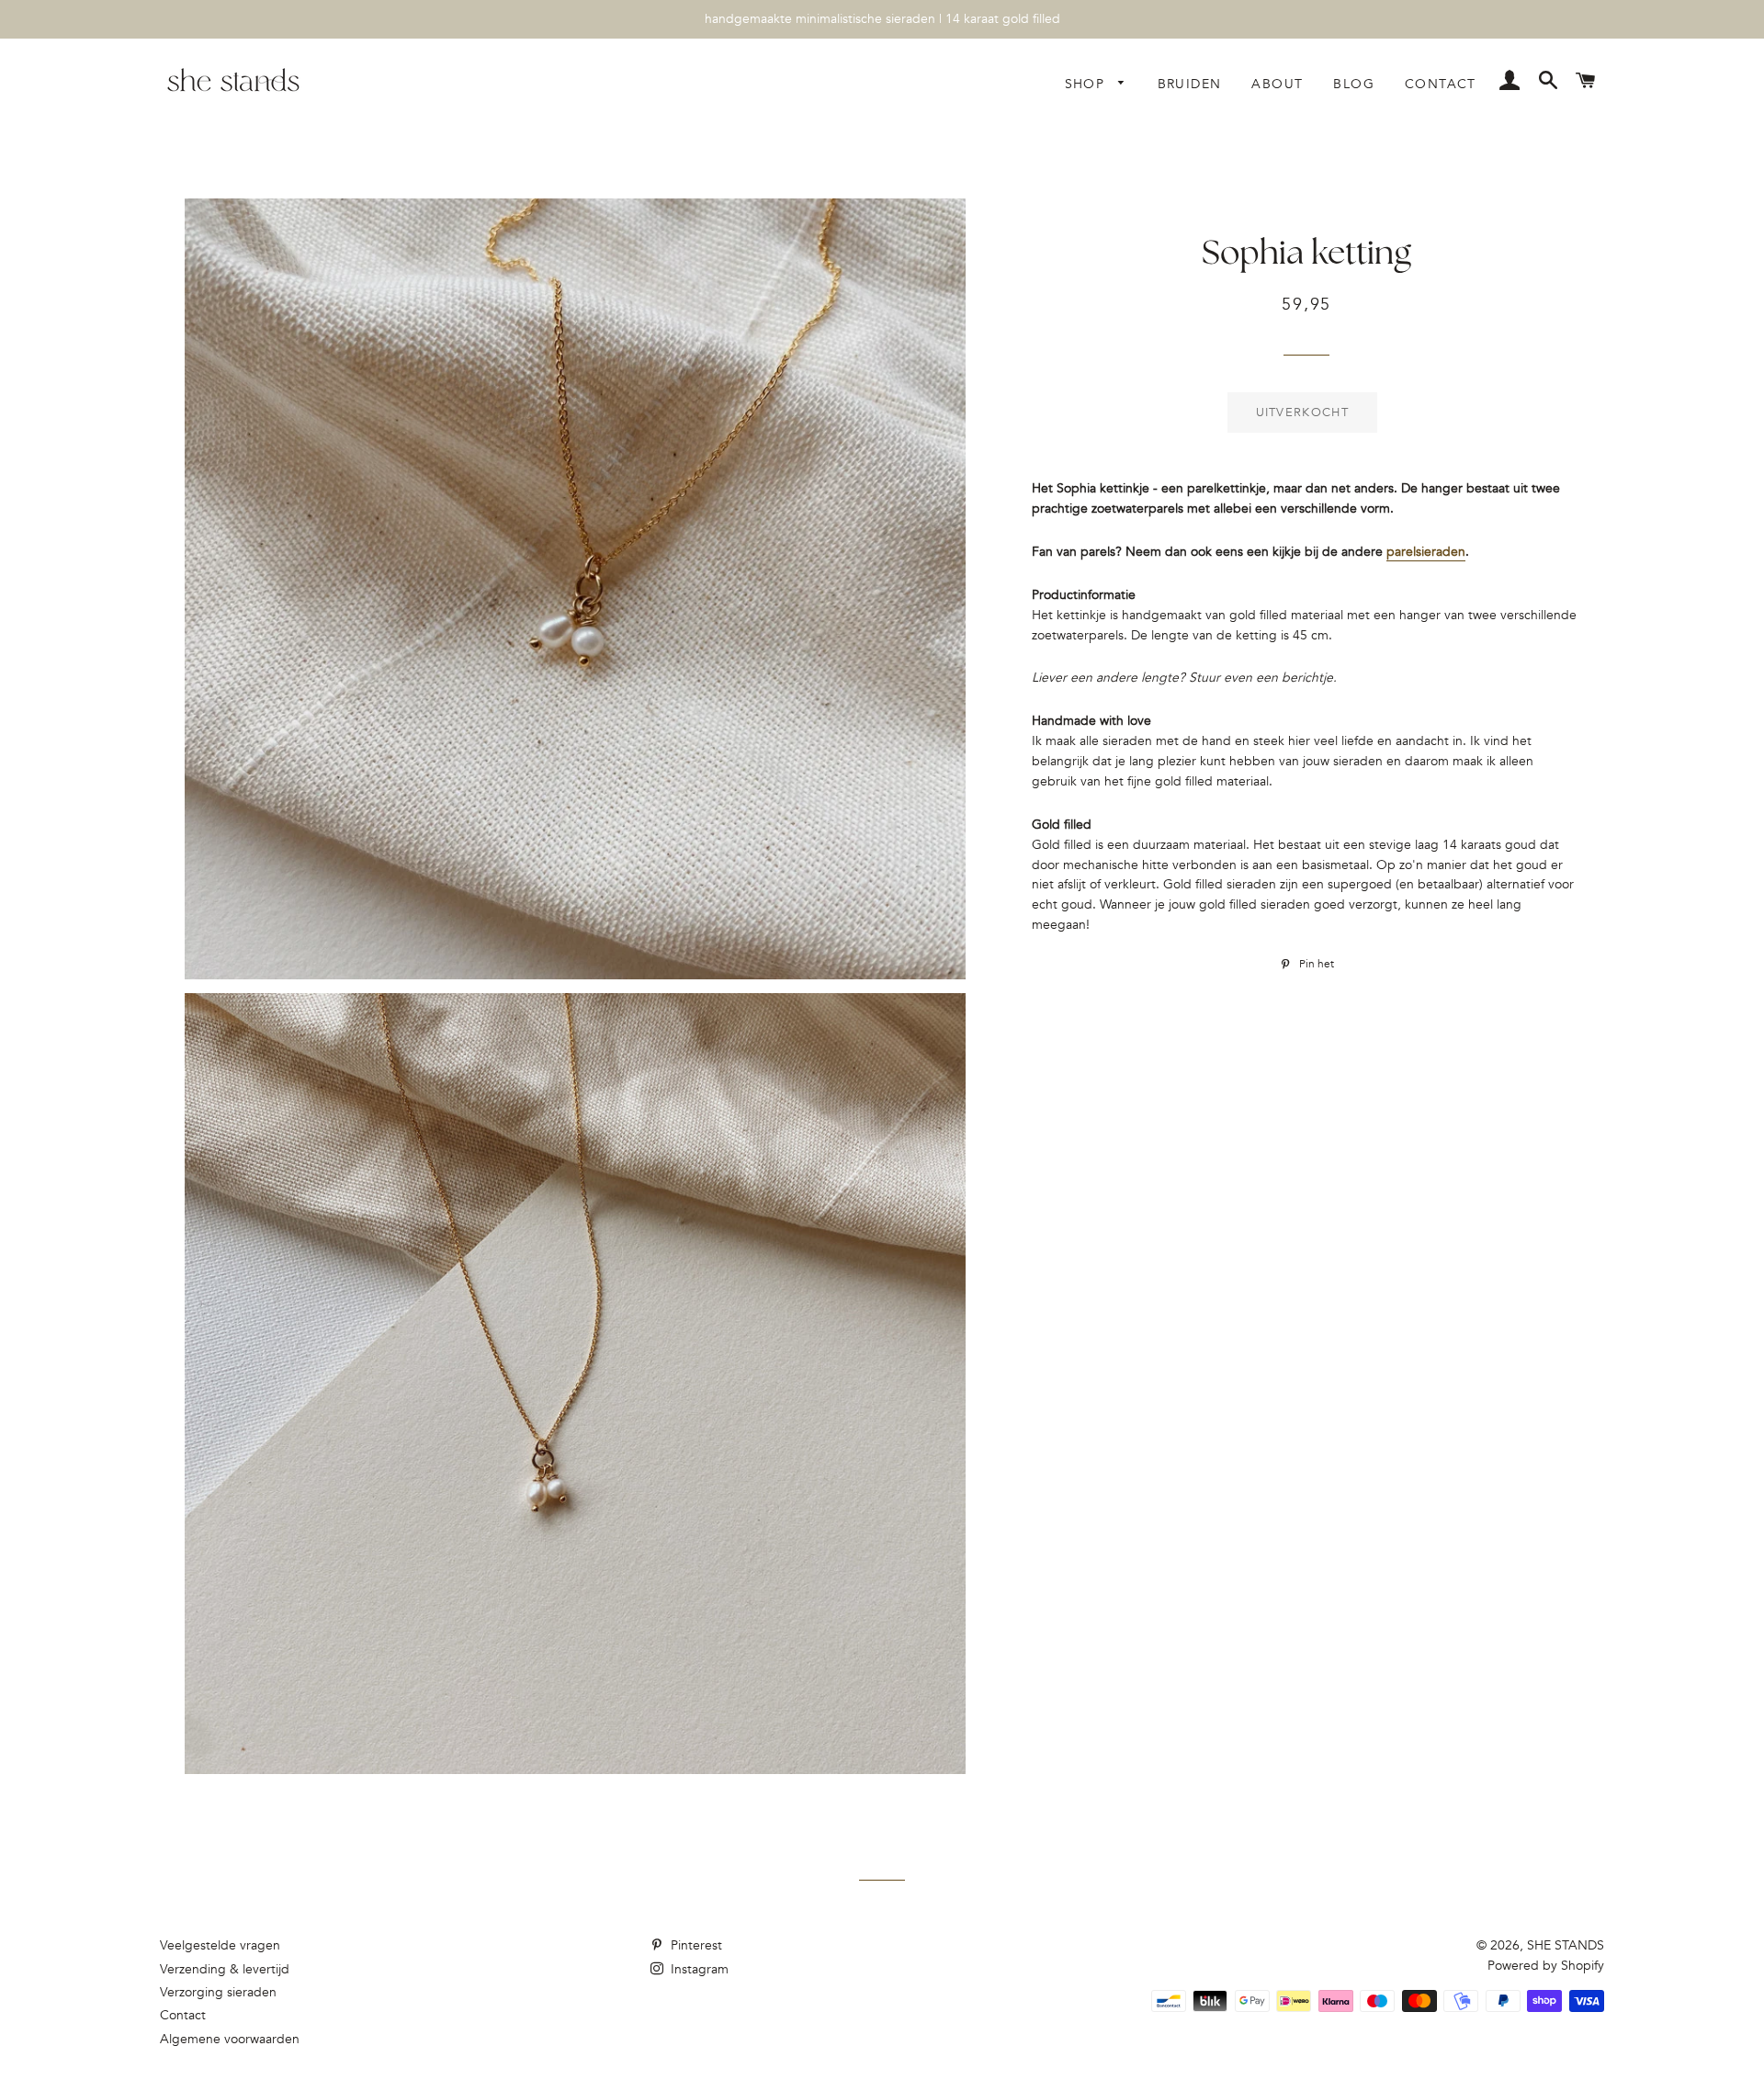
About (1277, 84)
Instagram (698, 1969)
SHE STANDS (1566, 1945)
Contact (1441, 84)
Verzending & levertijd (225, 1969)
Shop (1087, 84)
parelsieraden (1426, 552)
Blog (1354, 84)
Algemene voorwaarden (230, 2039)
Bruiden (1190, 84)
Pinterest (695, 1945)
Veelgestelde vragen (220, 1945)
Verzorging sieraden (218, 1992)
